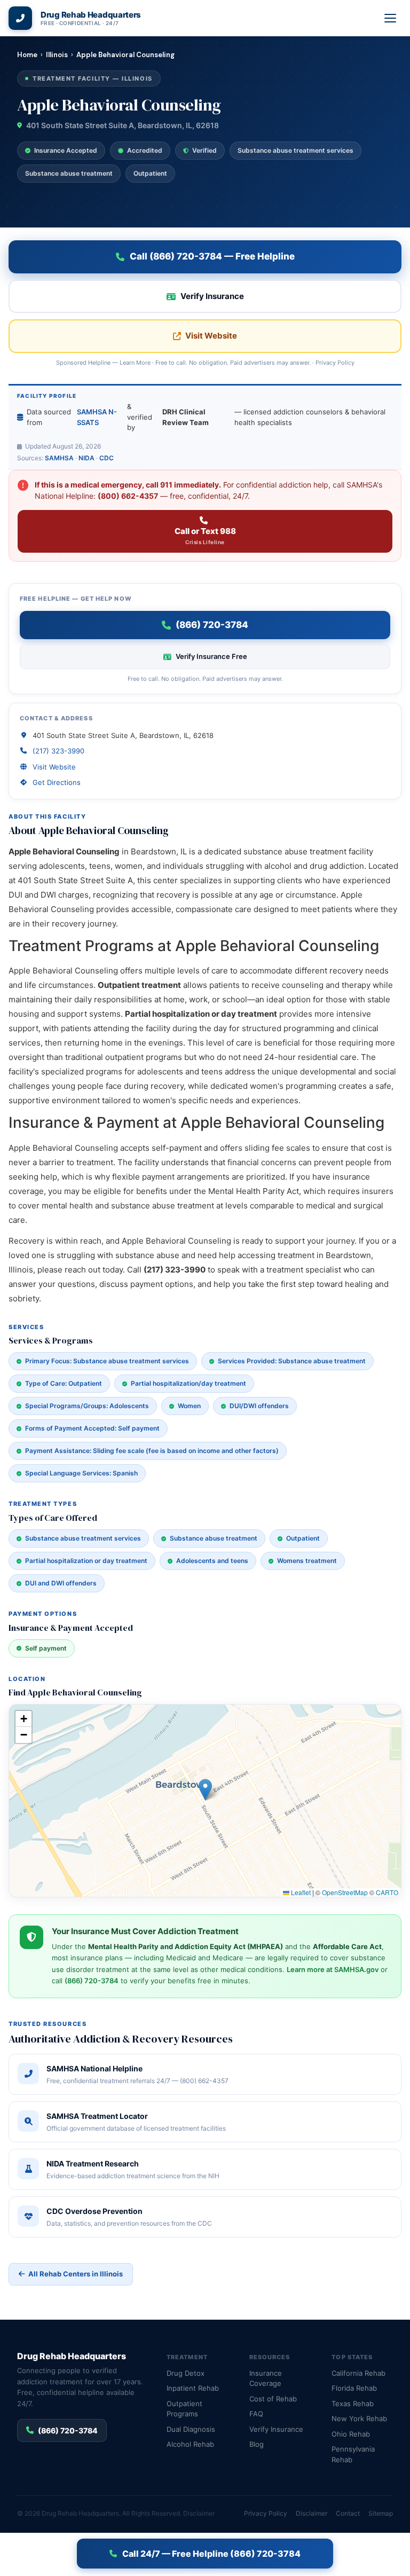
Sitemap (381, 2513)
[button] (205, 1790)
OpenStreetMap (345, 1892)
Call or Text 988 (205, 536)
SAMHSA (59, 458)
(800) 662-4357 (128, 496)
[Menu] (391, 18)
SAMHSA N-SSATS (97, 417)
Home (27, 55)
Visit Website (211, 336)
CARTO (387, 1892)
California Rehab (358, 2373)
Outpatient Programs (184, 2409)
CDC (107, 458)
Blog (257, 2444)
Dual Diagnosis (191, 2429)
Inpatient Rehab (193, 2388)
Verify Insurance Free (211, 656)
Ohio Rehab (351, 2434)
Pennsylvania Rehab (353, 2454)
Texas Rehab (353, 2404)
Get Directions (57, 782)
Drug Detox (186, 2373)
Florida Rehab (354, 2388)
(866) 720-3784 (92, 1981)
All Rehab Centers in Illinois (76, 2274)
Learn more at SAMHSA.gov (333, 1969)
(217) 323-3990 (58, 751)
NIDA (86, 458)
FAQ (256, 2414)
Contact (348, 2513)
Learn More (135, 363)
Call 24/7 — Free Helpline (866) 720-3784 (211, 2554)
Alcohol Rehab (190, 2444)
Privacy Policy (335, 363)
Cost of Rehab (273, 2399)
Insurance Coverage (266, 2378)
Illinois (57, 55)
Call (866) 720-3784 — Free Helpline (212, 256)
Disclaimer (199, 2513)
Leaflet (300, 1892)
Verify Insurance (212, 296)
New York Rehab (359, 2418)
